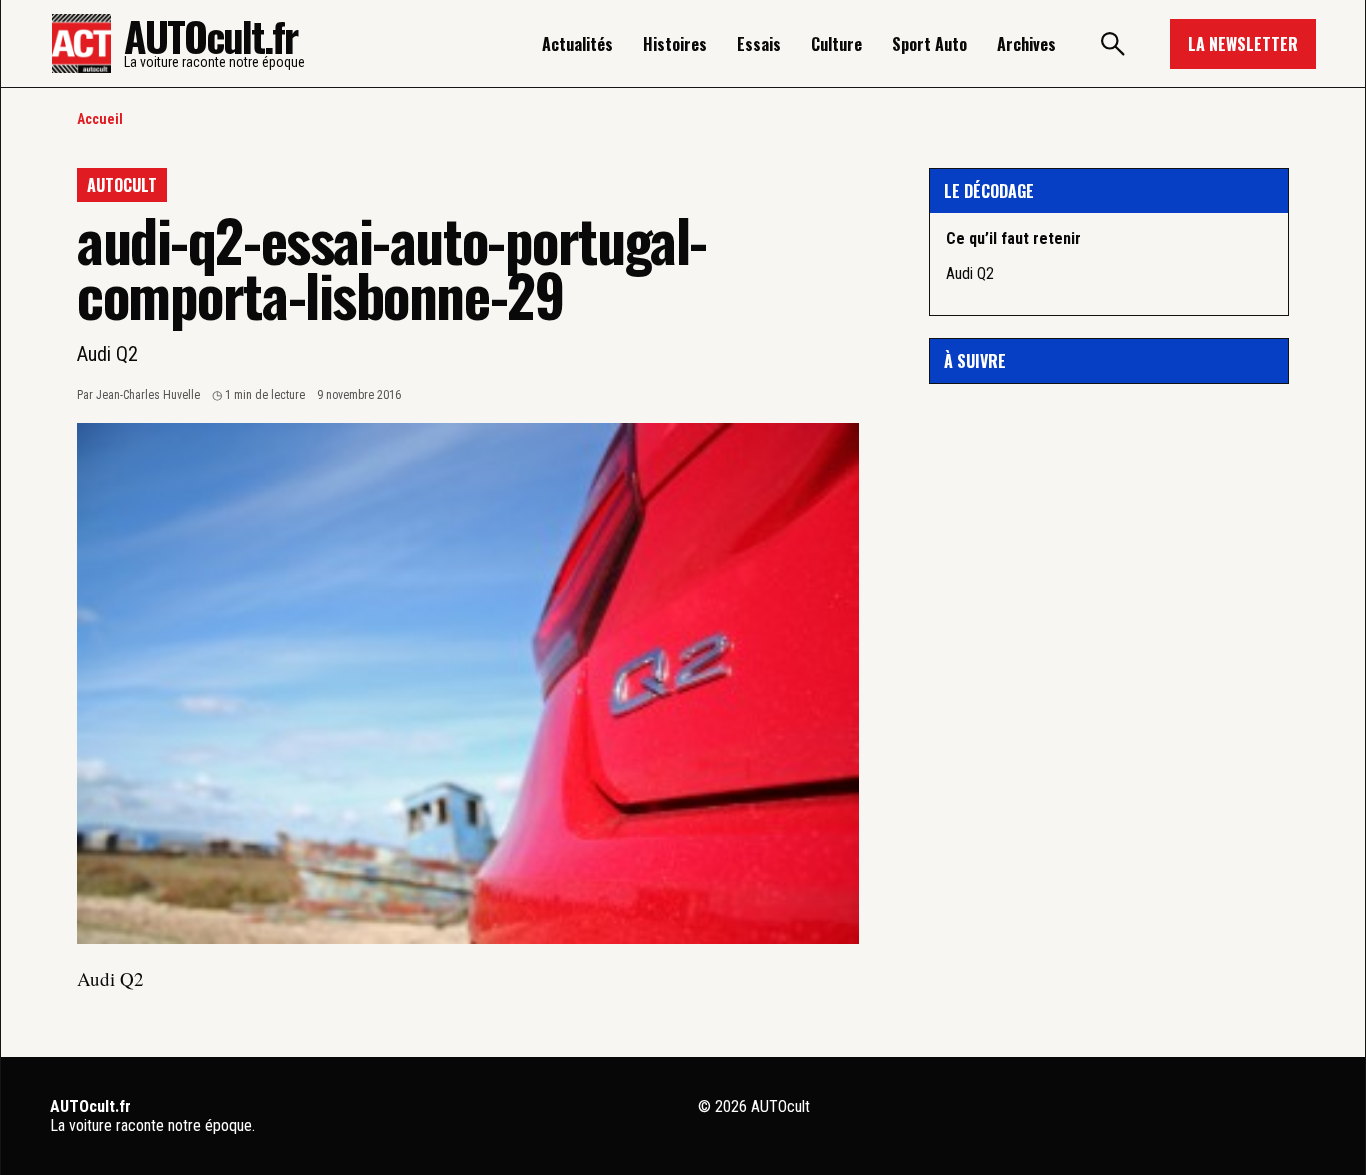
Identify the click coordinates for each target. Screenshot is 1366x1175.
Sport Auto (929, 44)
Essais (759, 44)
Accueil (100, 119)
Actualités (577, 44)
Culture (836, 44)
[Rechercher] (1113, 44)
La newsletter (1243, 44)
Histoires (675, 44)
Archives (1026, 44)
